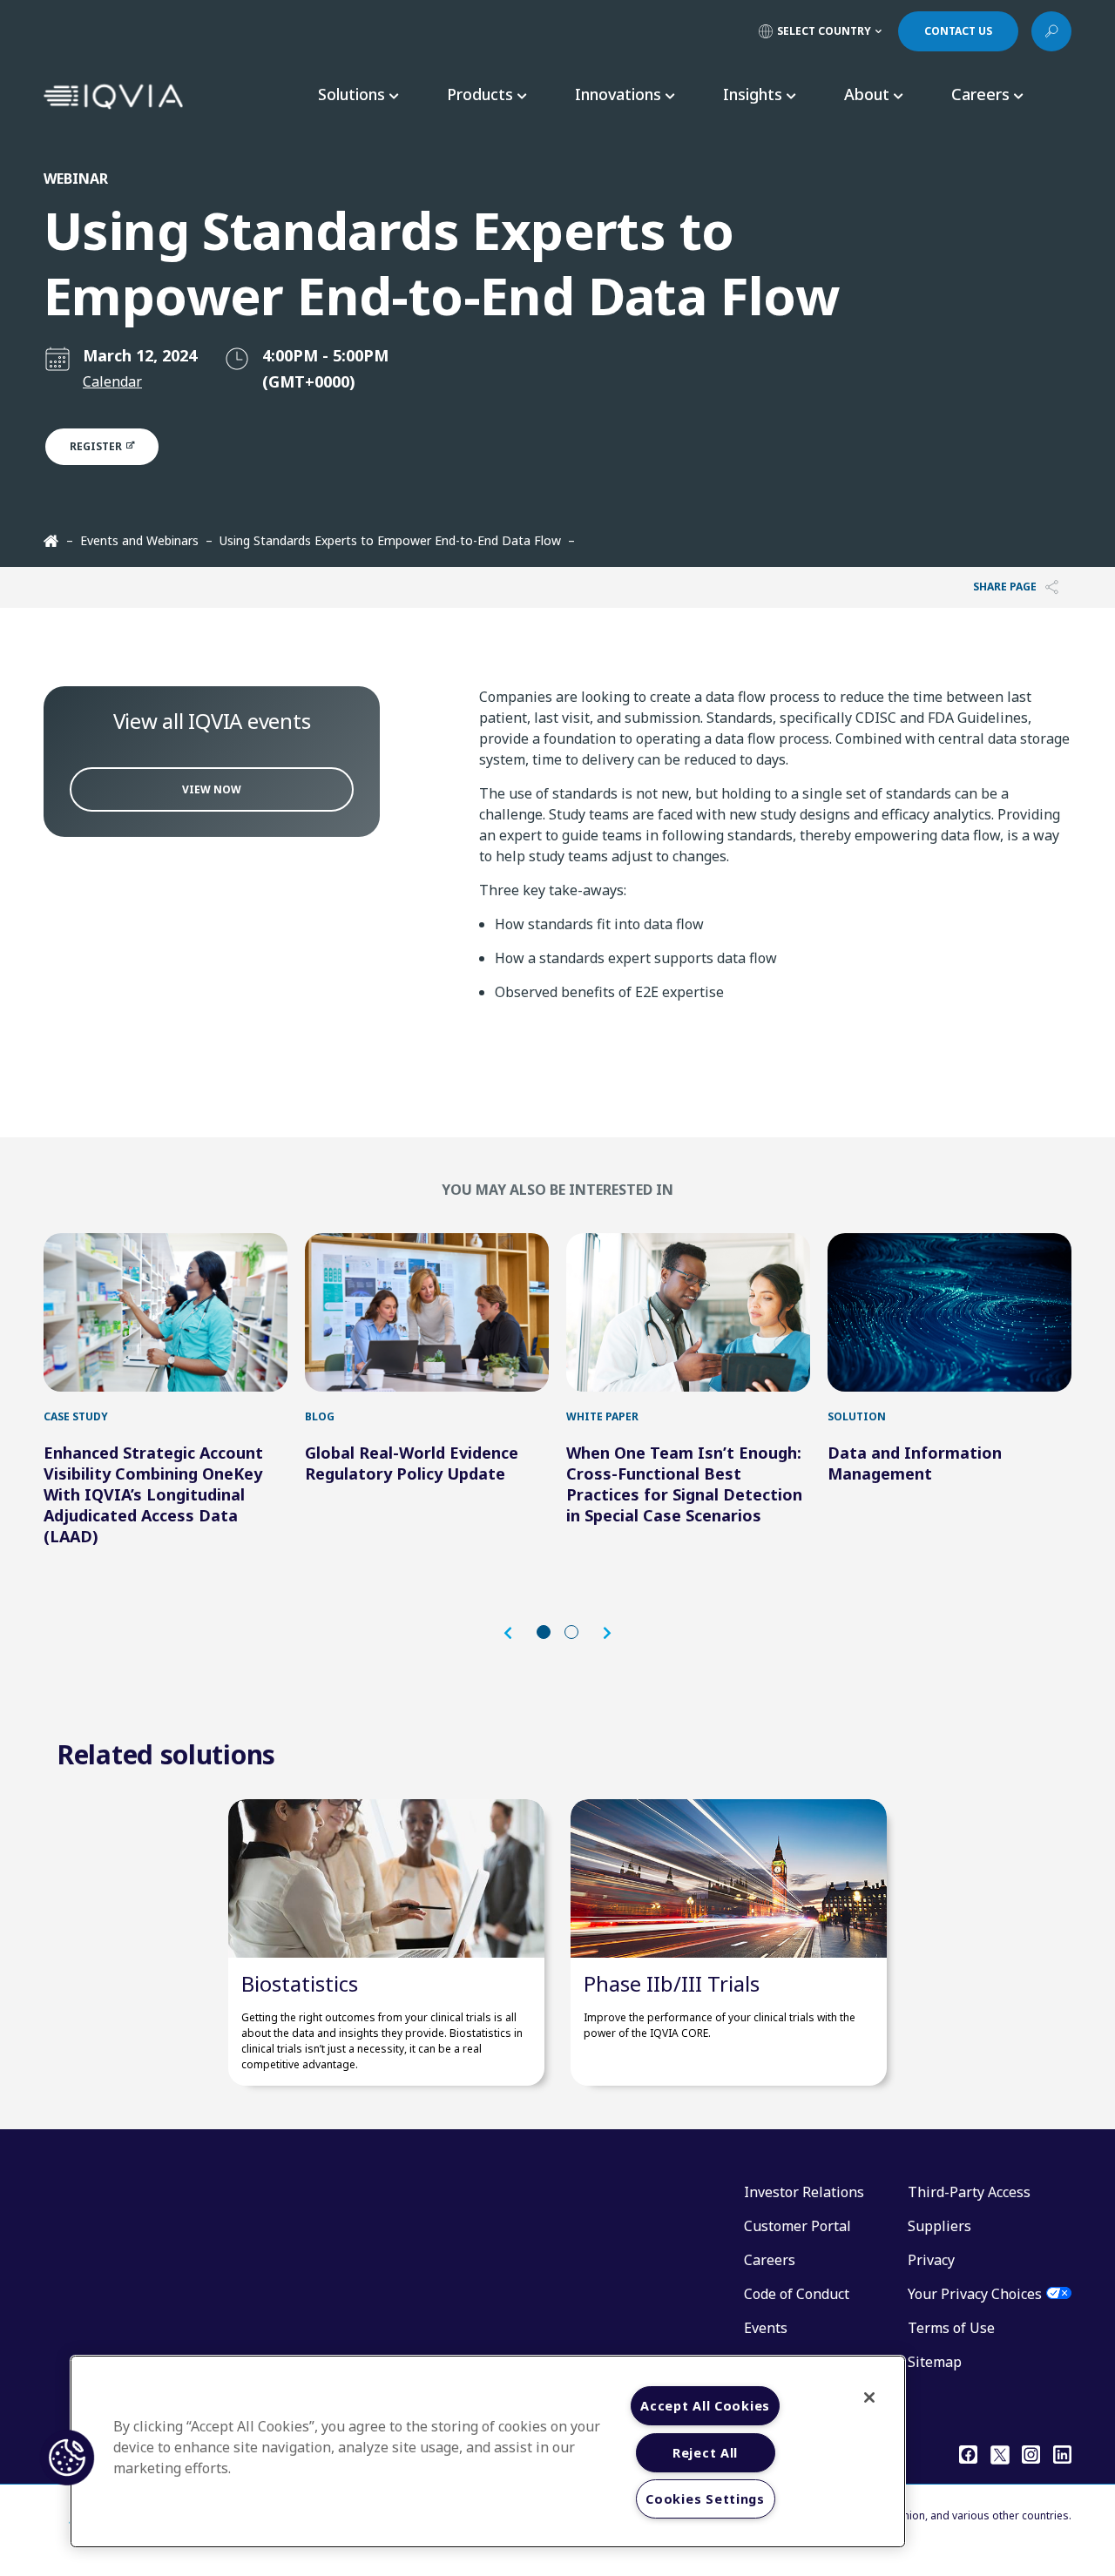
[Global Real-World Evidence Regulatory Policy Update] (427, 1312)
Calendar (112, 381)
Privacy (931, 2260)
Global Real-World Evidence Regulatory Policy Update (412, 1463)
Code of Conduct (797, 2294)
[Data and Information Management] (949, 1312)
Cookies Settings (705, 2499)
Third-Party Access (969, 2192)
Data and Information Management (915, 1463)
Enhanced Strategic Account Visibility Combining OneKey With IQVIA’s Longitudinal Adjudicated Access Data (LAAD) (153, 1494)
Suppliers (939, 2226)
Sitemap (935, 2362)
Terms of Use (951, 2328)
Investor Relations (804, 2192)
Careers (770, 2260)
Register (97, 446)
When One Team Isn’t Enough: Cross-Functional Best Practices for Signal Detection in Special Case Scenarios (684, 1484)
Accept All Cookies (705, 2406)
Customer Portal (797, 2226)
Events (766, 2328)
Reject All (705, 2453)
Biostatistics (300, 1983)
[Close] (869, 2397)
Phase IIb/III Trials (672, 1983)
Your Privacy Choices (975, 2294)
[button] (517, 1633)
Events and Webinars (139, 540)
